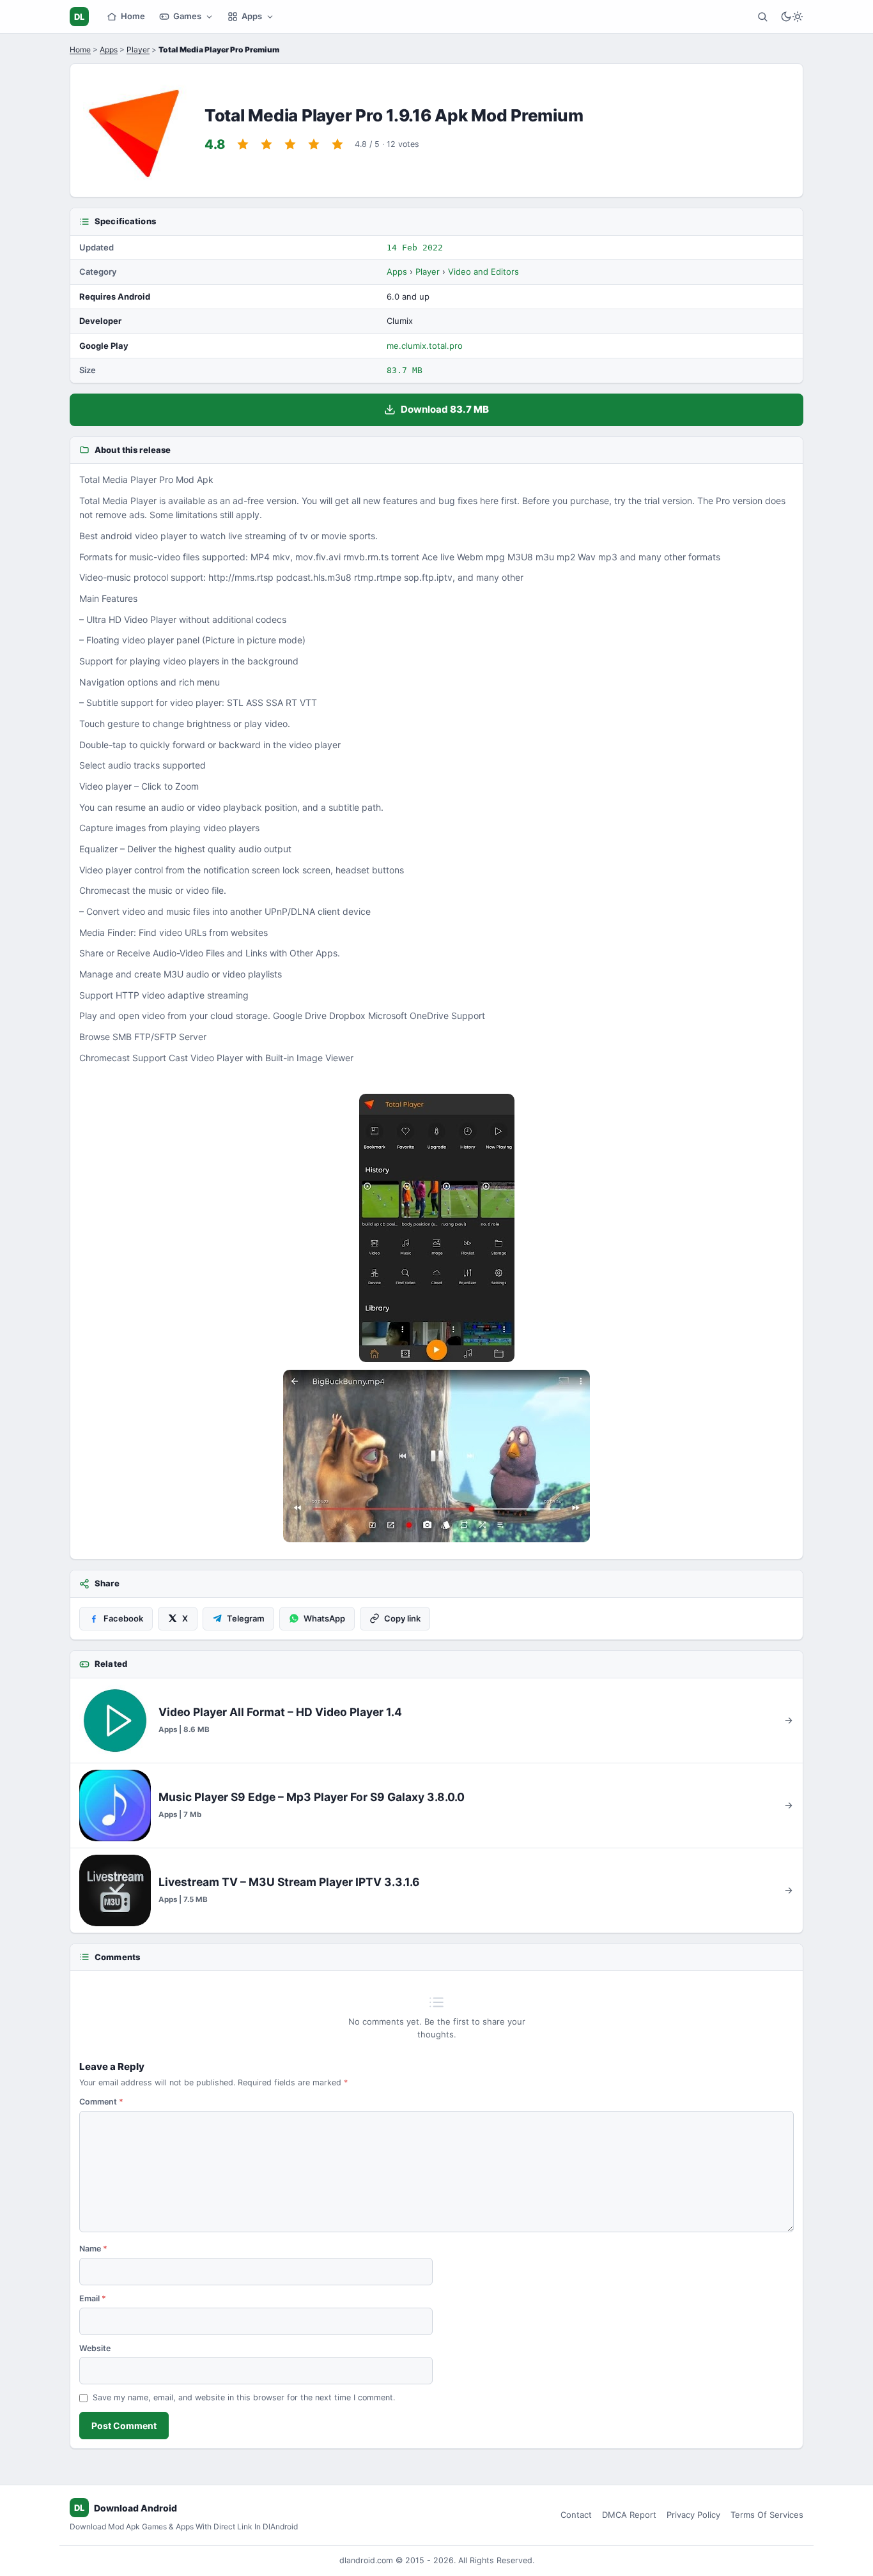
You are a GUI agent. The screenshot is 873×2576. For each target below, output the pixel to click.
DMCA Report (629, 2515)
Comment (101, 2102)
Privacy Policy (693, 2515)
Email (93, 2298)
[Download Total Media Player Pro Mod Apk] (436, 1456)
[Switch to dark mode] (792, 17)
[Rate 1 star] (243, 144)
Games (187, 16)
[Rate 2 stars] (267, 144)
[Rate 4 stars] (314, 144)
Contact (576, 2515)
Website (95, 2348)
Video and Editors (483, 272)
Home (133, 16)
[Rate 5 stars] (337, 144)
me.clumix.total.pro (425, 346)
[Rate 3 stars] (290, 144)
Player (138, 50)
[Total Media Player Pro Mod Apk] (436, 1228)
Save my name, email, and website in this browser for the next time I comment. (244, 2397)
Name (93, 2249)
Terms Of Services (767, 2515)
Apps (252, 16)
